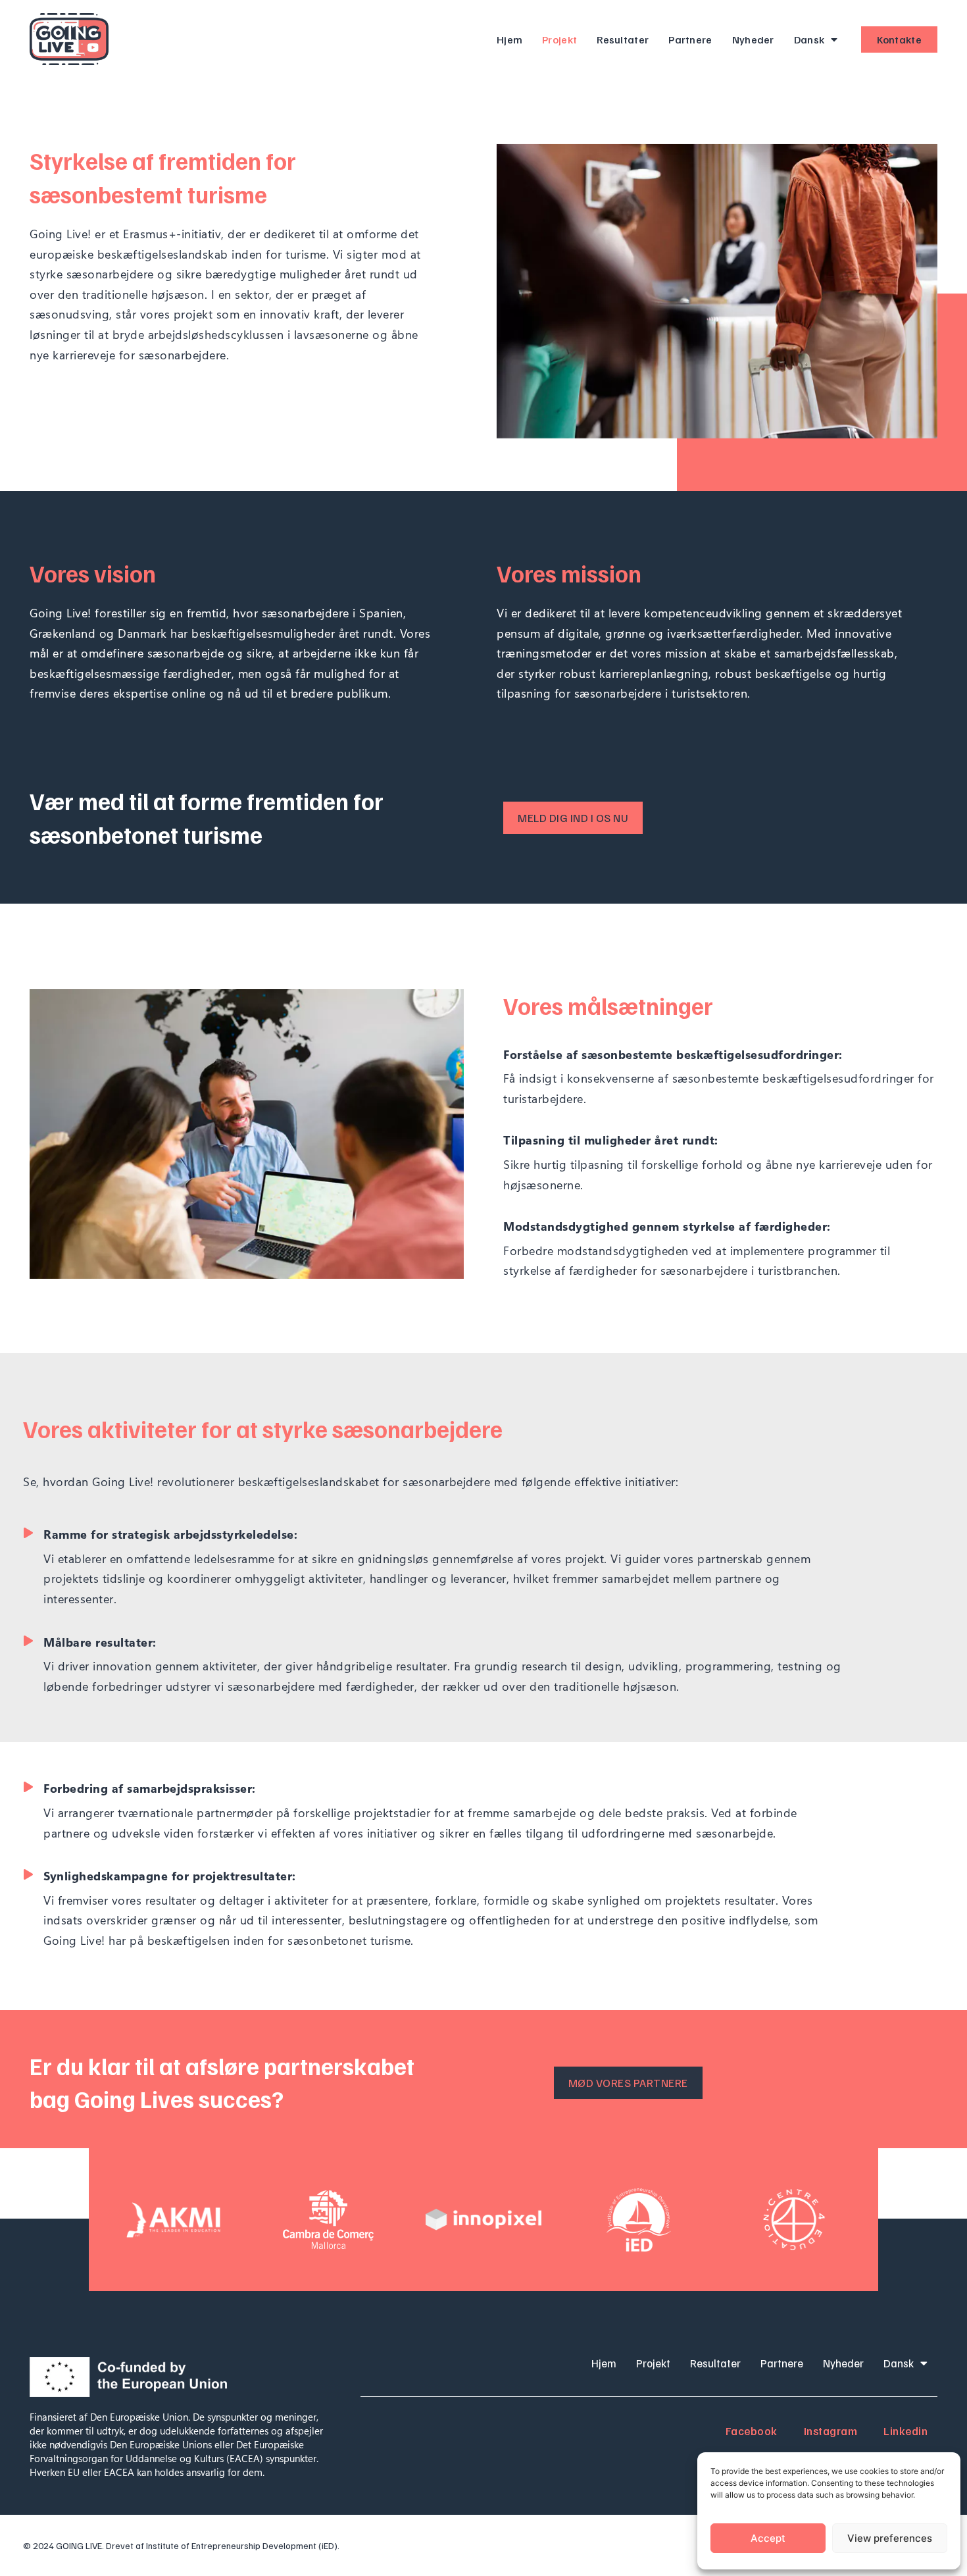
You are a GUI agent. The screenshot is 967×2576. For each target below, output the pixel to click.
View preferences (890, 2538)
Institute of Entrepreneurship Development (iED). (243, 2545)
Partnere (690, 39)
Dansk (809, 39)
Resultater (623, 39)
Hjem (509, 39)
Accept (768, 2538)
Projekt (559, 39)
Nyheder (753, 39)
